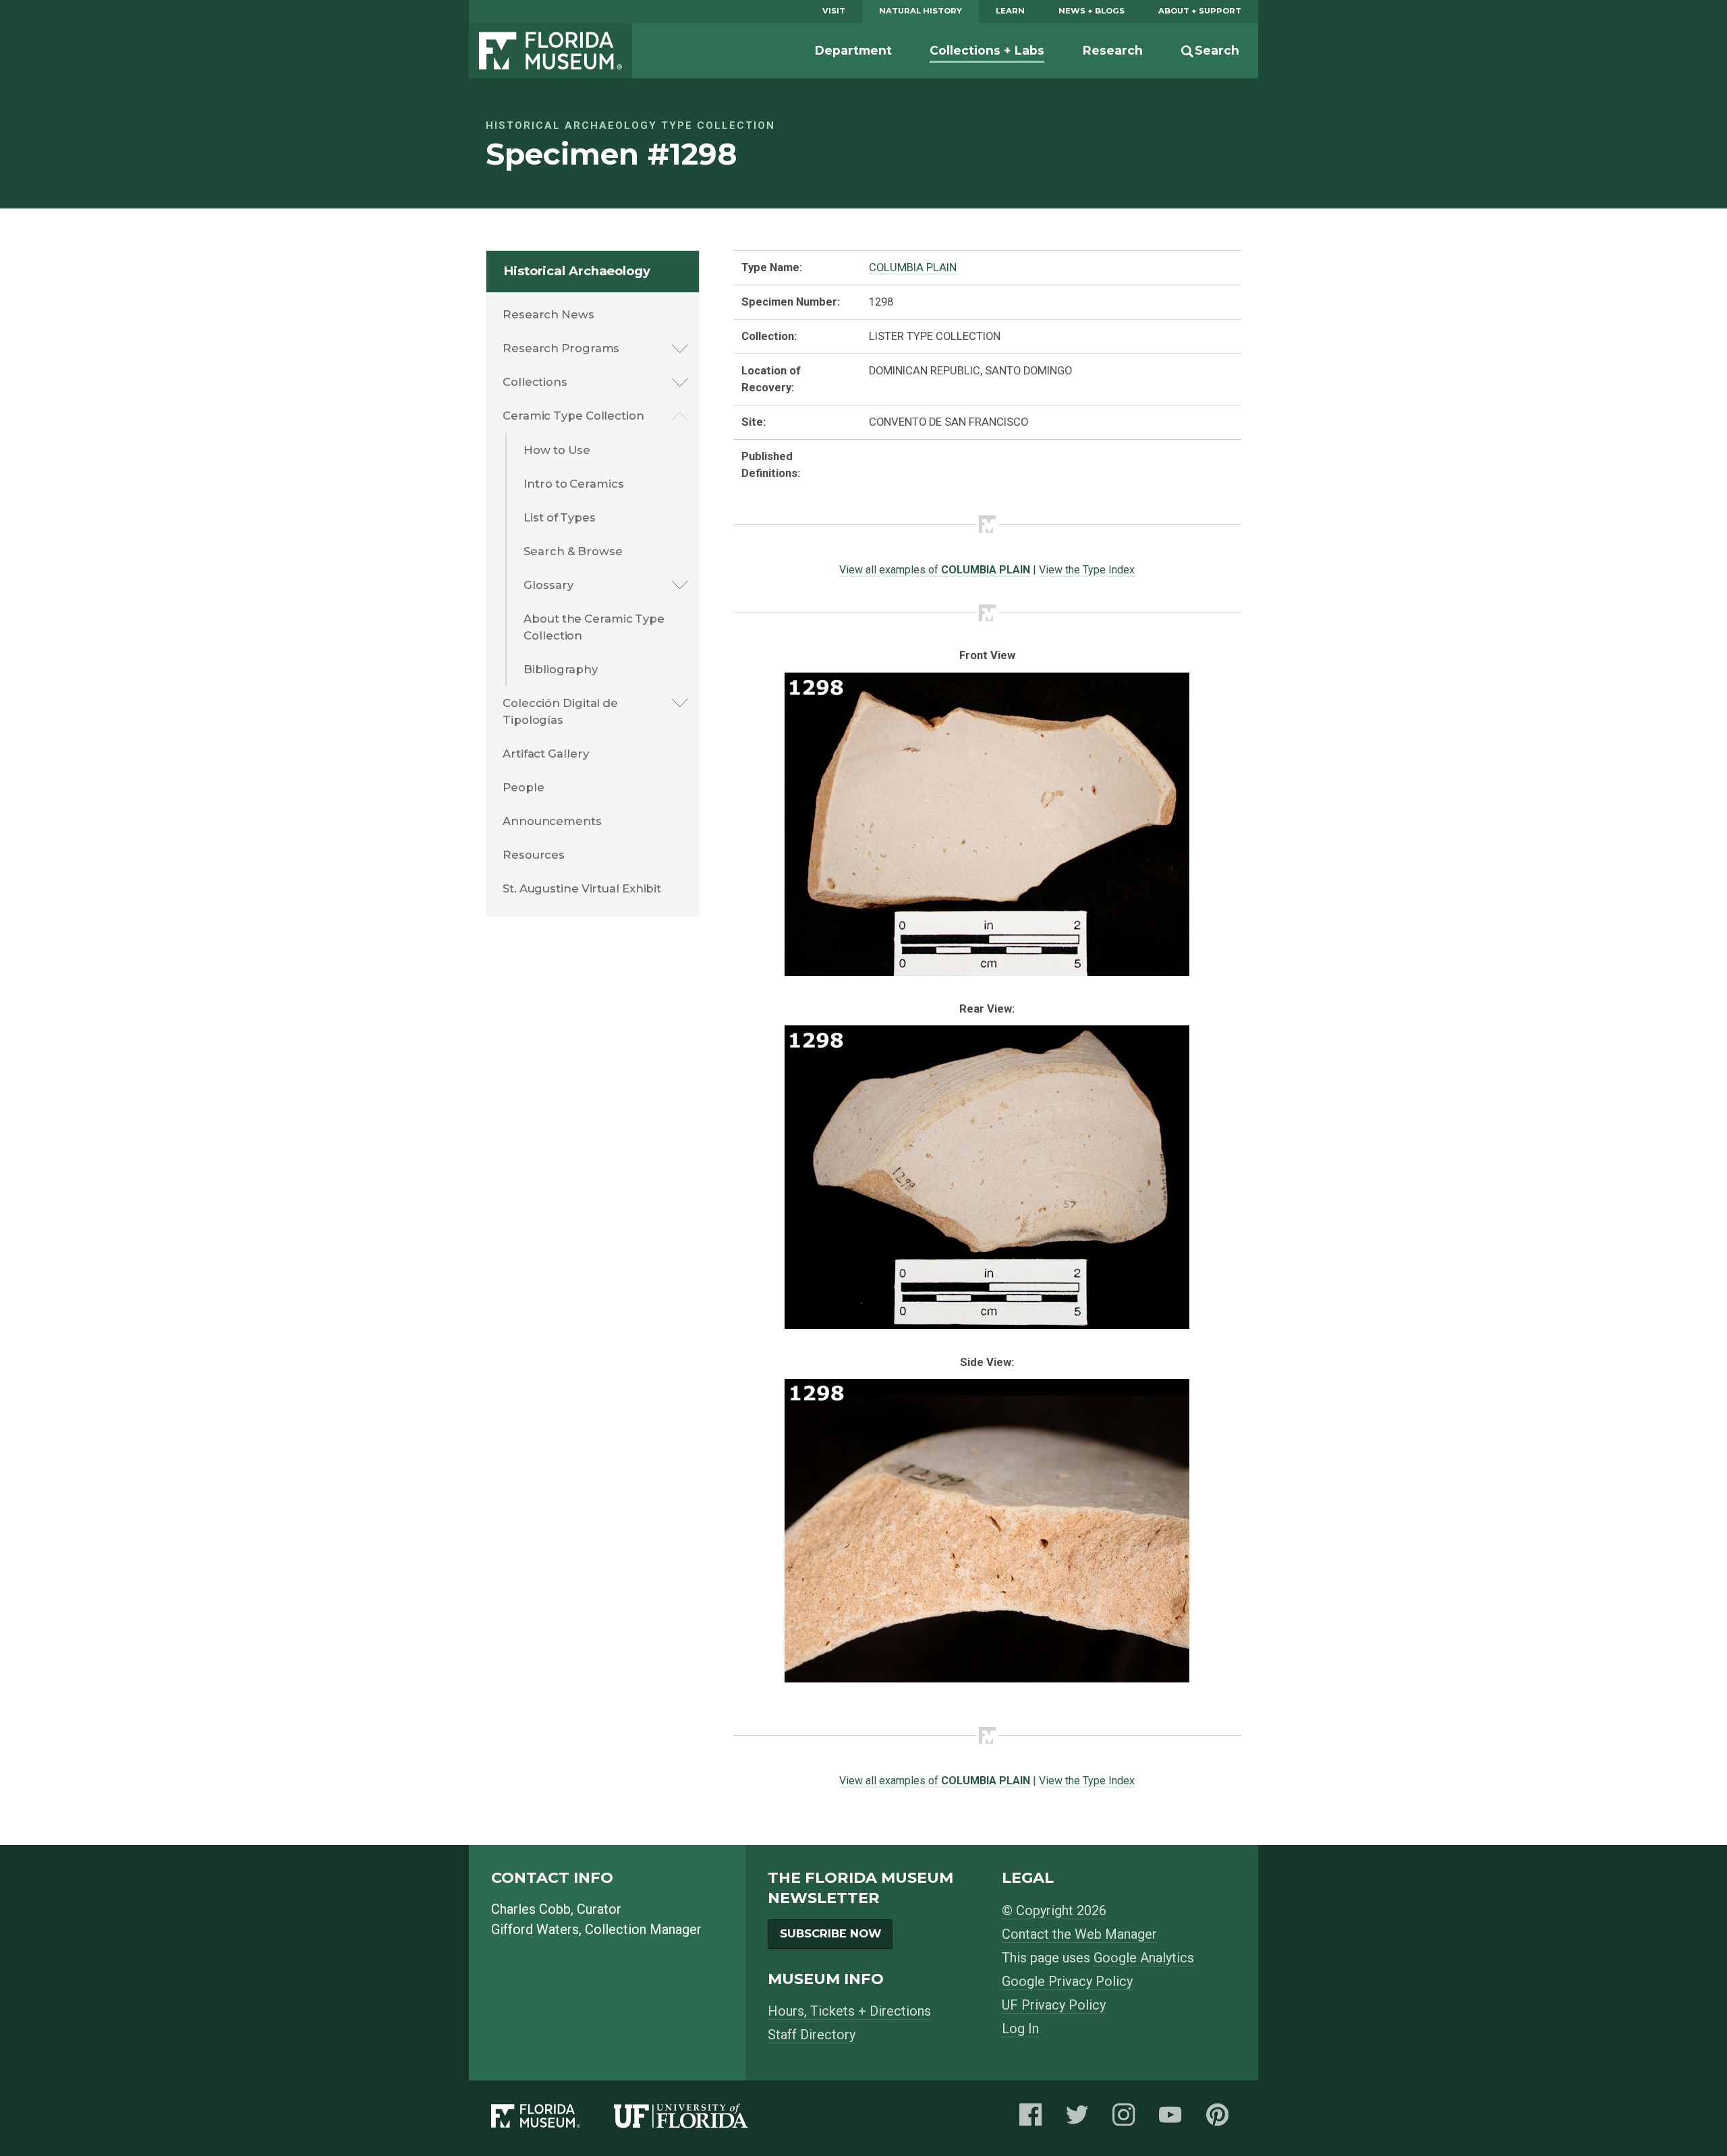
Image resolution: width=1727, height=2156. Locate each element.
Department (853, 50)
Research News (548, 314)
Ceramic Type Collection (573, 416)
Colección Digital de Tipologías (560, 711)
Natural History (921, 11)
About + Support (1200, 11)
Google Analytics (1144, 1958)
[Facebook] (1034, 2119)
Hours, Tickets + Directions (849, 2011)
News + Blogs (1092, 11)
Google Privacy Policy (1067, 1981)
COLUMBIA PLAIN (913, 267)
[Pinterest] (1221, 2119)
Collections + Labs (987, 50)
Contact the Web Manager (1079, 1934)
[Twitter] (1081, 2119)
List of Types (560, 517)
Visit (834, 11)
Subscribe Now (830, 1933)
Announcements (552, 821)
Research (1113, 50)
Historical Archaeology (577, 271)
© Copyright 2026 (1054, 1910)
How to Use (557, 450)
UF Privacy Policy (1054, 2005)
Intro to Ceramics (573, 484)
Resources (534, 855)
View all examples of (935, 570)
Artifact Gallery (545, 754)
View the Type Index (1087, 570)
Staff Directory (812, 2035)
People (523, 787)
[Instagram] (1127, 2119)
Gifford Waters (535, 1929)
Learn (1010, 11)
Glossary (548, 585)
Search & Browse (573, 551)
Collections (535, 382)
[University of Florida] (698, 2119)
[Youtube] (1174, 2119)
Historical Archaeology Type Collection (630, 125)
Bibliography (561, 669)
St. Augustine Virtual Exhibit (582, 888)
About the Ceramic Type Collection (594, 627)
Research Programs (561, 348)
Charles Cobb (531, 1909)
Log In (1020, 2029)
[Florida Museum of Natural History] (553, 2119)
